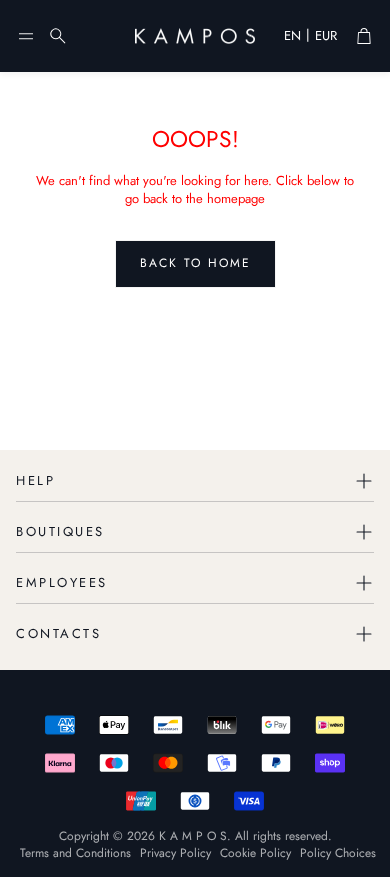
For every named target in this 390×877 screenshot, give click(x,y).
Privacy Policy (175, 853)
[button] (26, 36)
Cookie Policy (255, 853)
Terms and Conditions (75, 853)
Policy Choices (338, 853)
